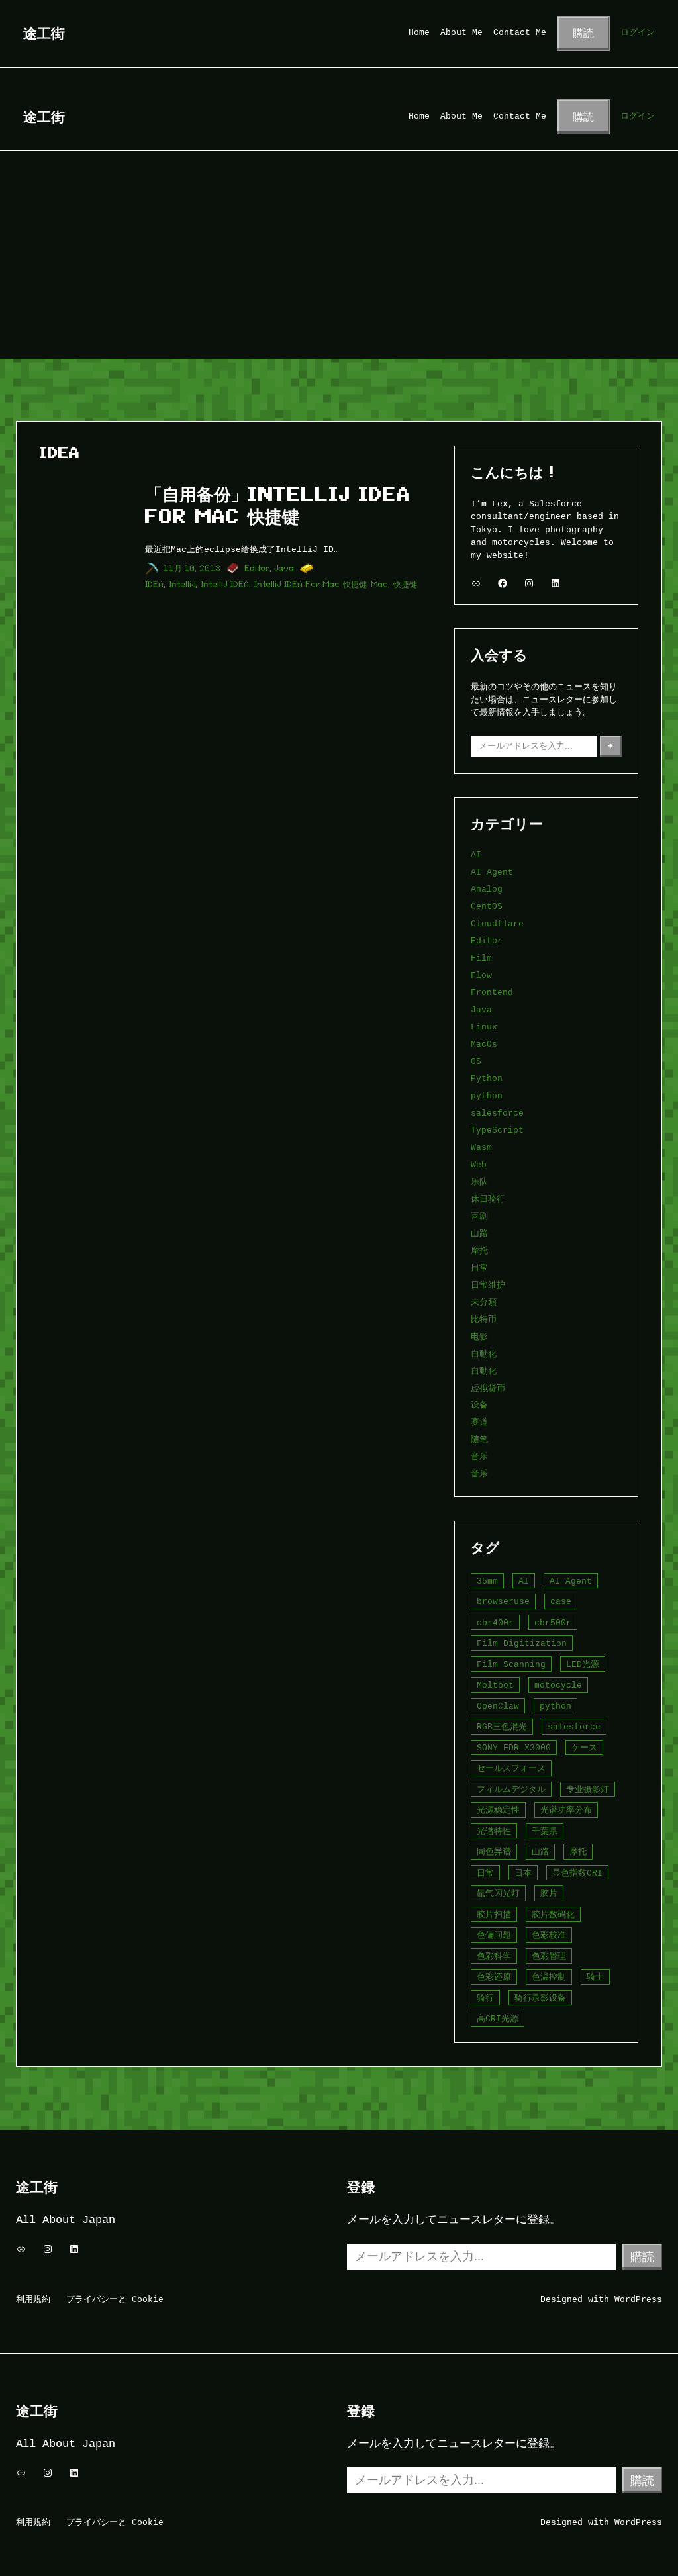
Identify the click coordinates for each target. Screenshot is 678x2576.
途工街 (44, 33)
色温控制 (549, 1977)
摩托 (479, 1251)
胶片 (549, 1893)
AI (476, 855)
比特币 (484, 1319)
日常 (479, 1268)
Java (285, 568)
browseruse (503, 1601)
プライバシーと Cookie (115, 2299)
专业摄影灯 (588, 1789)
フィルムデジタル (511, 1789)
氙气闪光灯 (498, 1893)
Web (479, 1165)
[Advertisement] (339, 260)
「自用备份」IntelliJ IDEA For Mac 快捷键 (278, 505)
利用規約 (33, 2299)
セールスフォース (511, 1768)
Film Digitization (522, 1643)
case (561, 1601)
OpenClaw (498, 1706)
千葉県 (545, 1831)
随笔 (479, 1439)
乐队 (479, 1182)
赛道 (479, 1422)
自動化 (484, 1354)
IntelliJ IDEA (225, 584)
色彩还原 (494, 1977)
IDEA (155, 584)
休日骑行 (488, 1199)
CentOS (487, 906)
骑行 (485, 1998)
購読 (583, 33)
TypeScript (497, 1130)
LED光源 (583, 1664)
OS (476, 1061)
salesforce (497, 1113)
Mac (380, 584)
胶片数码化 (553, 1915)
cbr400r (495, 1623)
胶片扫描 (494, 1915)
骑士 (595, 1977)
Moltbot (495, 1685)
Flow (481, 975)
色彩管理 (549, 1956)
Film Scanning (511, 1664)
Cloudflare (497, 924)
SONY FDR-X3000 (514, 1748)
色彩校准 (549, 1935)
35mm (487, 1581)
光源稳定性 (498, 1810)
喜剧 (479, 1216)
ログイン (638, 32)
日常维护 (488, 1285)
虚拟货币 (488, 1388)
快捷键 (405, 584)
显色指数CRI (577, 1873)
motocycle (558, 1685)
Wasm (481, 1147)
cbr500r (553, 1623)
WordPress (638, 2299)
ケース (584, 1748)
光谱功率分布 (566, 1810)
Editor (258, 568)
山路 (479, 1233)
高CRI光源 (498, 2019)
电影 (479, 1337)
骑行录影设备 (540, 1998)
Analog (487, 889)
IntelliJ (182, 584)
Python (487, 1078)
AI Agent (492, 872)
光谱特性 (494, 1831)
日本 (523, 1873)
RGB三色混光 (502, 1727)
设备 (479, 1405)
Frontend (492, 992)
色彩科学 (494, 1956)
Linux (484, 1027)
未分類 (484, 1302)
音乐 (479, 1456)
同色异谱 (494, 1852)
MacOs (484, 1044)
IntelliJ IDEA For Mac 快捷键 (311, 584)
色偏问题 (494, 1935)
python (487, 1096)
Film (481, 958)
